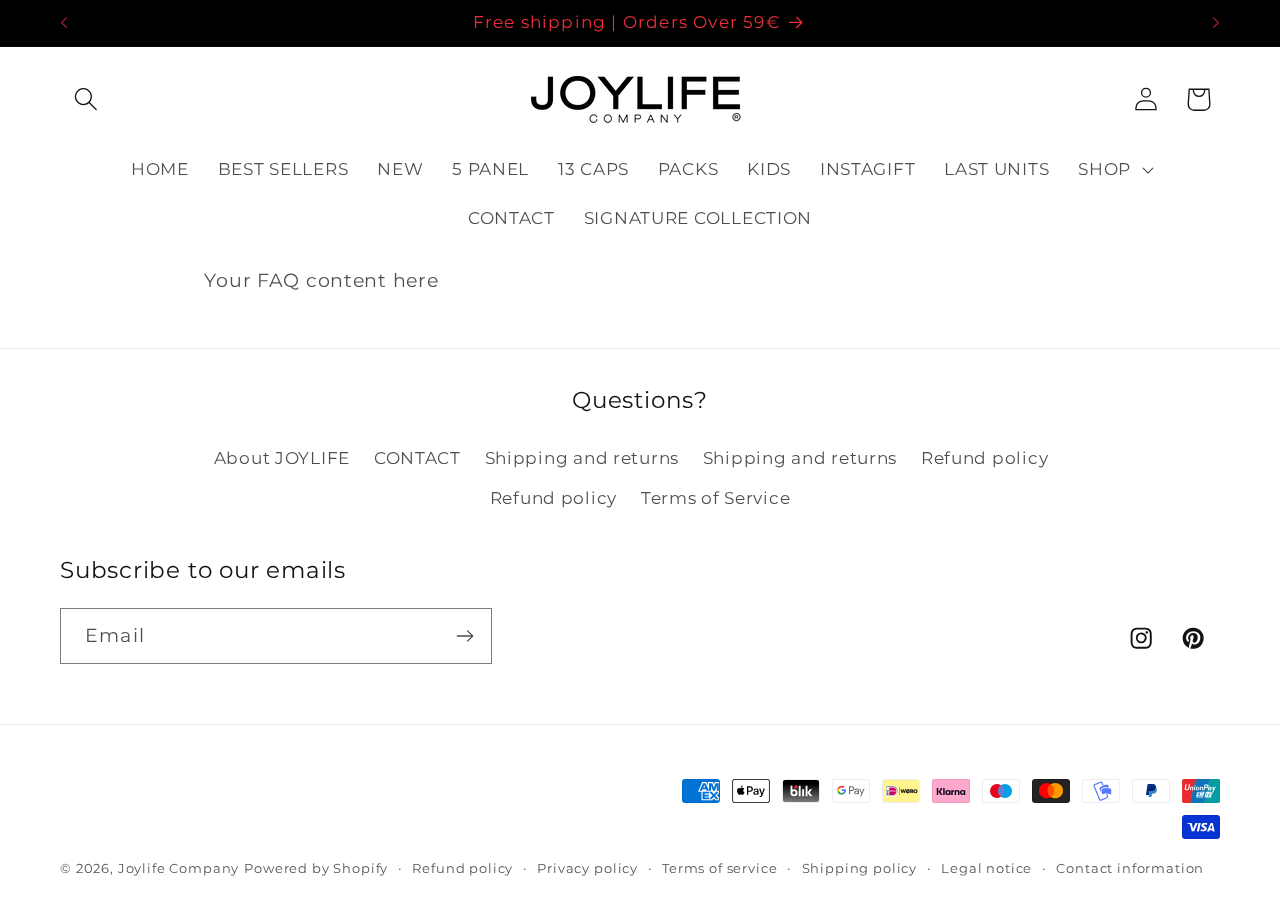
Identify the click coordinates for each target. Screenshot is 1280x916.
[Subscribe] (464, 636)
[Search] (86, 99)
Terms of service (719, 868)
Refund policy (984, 458)
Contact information (1130, 868)
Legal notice (986, 868)
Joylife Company (179, 868)
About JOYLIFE (282, 458)
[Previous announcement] (64, 23)
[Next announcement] (1216, 23)
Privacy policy (587, 868)
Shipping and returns (582, 458)
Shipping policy (860, 868)
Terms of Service (716, 498)
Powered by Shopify (316, 868)
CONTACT (417, 458)
